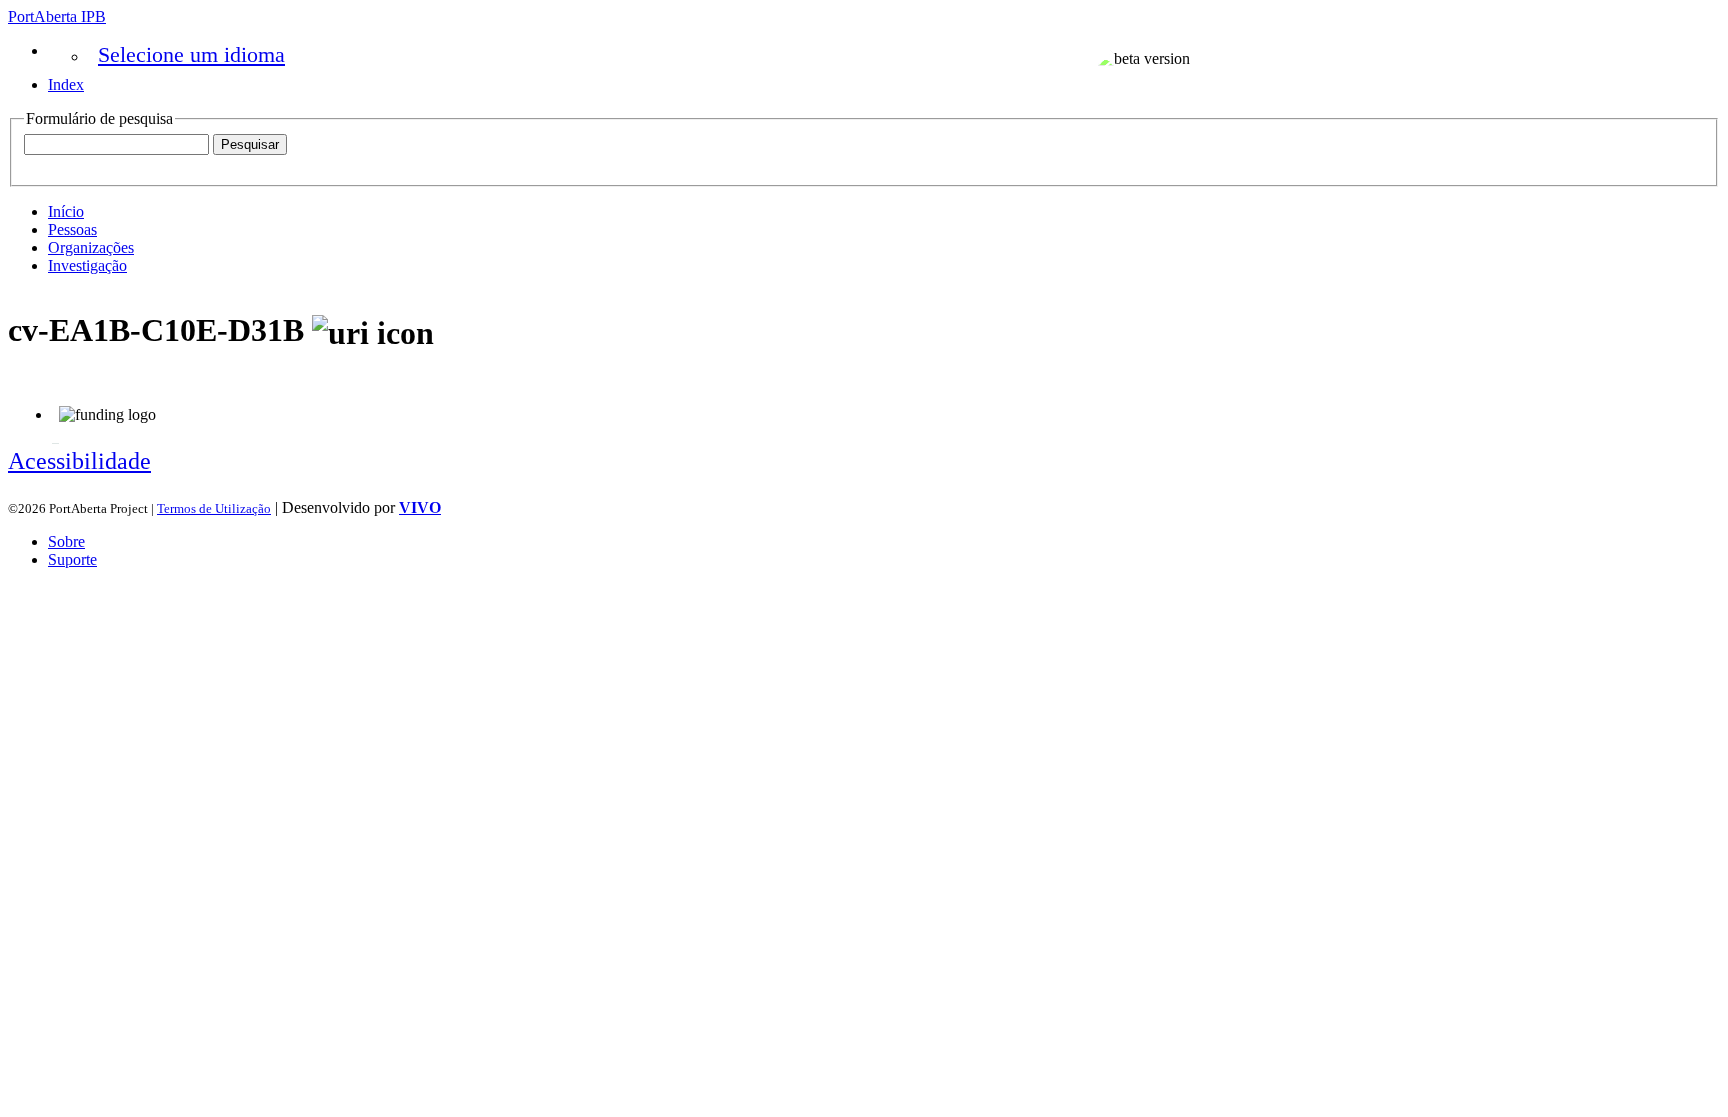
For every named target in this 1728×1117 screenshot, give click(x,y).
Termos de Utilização (214, 508)
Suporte (72, 559)
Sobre (66, 541)
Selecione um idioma (191, 54)
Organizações (91, 247)
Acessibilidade (79, 461)
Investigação (87, 265)
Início (66, 211)
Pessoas (72, 229)
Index (66, 84)
